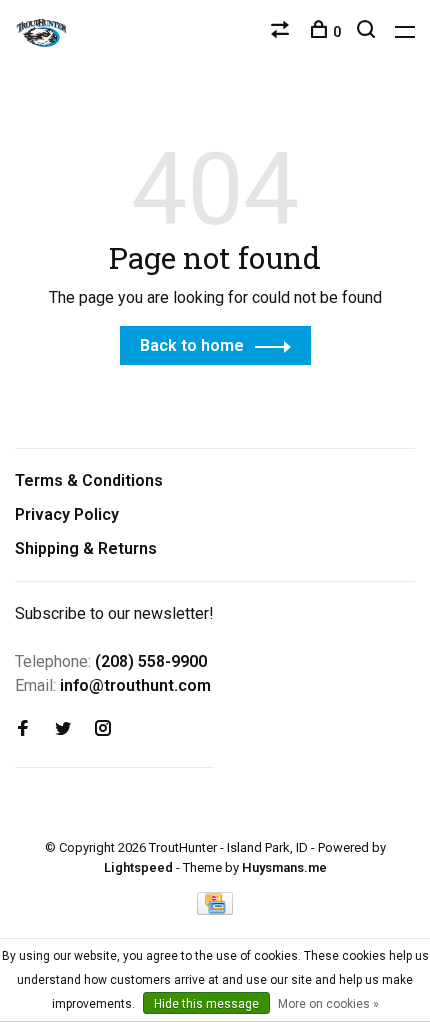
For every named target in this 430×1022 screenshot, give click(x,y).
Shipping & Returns (86, 548)
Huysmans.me (284, 867)
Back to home (192, 345)
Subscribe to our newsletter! (114, 613)
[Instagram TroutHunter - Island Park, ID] (103, 729)
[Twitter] (63, 729)
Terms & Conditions (89, 480)
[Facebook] (23, 729)
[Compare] (282, 32)
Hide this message (206, 1004)
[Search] (368, 32)
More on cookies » (328, 1004)
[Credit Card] (215, 909)
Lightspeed (138, 867)
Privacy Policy (67, 514)
